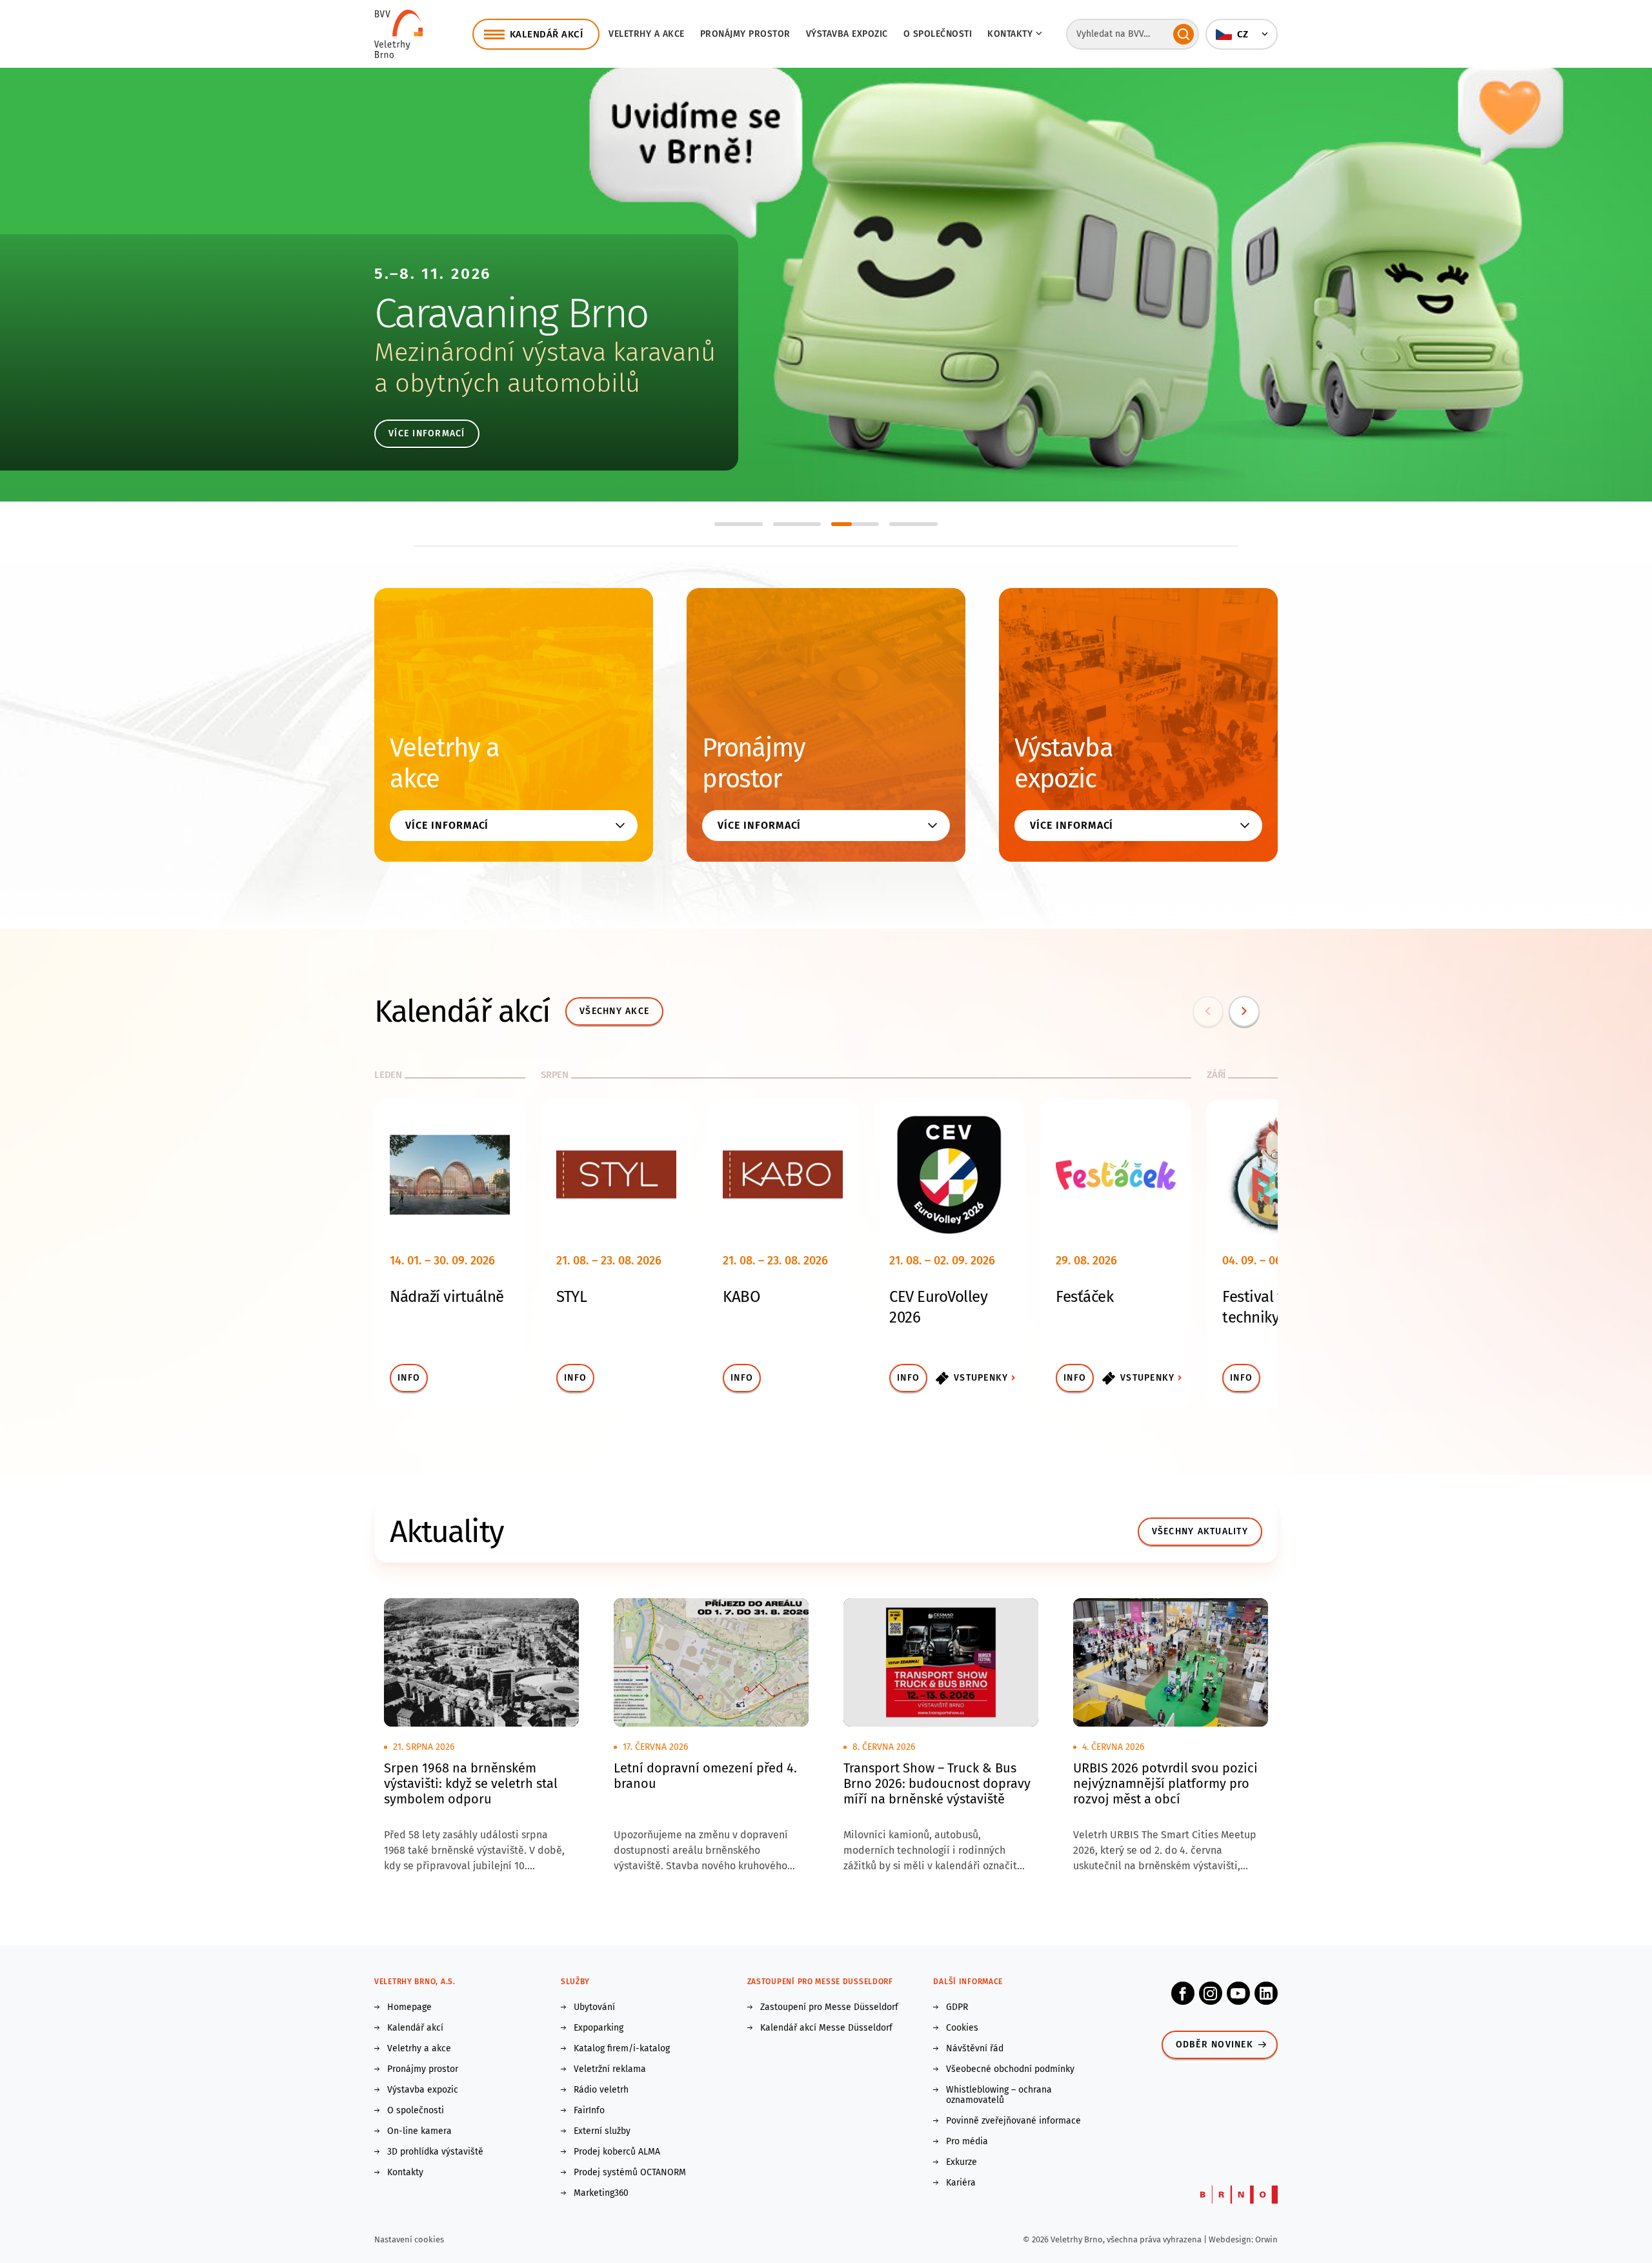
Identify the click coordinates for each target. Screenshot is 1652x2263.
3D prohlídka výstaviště (435, 2152)
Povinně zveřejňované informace (1013, 2121)
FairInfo (589, 2111)
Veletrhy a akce (647, 34)
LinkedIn (1266, 1993)
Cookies (962, 2028)
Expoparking (599, 2028)
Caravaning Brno (511, 313)
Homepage (409, 2007)
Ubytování (594, 2007)
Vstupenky (981, 1378)
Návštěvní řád (975, 2049)
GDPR (957, 2007)
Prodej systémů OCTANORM (630, 2173)
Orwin (1266, 2239)
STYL (571, 1297)
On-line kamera (419, 2131)
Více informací (427, 433)
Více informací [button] (447, 825)
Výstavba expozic (847, 34)
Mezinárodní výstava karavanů (545, 352)
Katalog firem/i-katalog (622, 2049)
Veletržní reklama (610, 2069)
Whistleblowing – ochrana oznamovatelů (999, 2095)
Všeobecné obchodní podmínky (1010, 2069)
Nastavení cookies (409, 2239)
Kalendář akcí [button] (547, 34)
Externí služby (602, 2131)
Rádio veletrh (601, 2090)
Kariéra (961, 2183)
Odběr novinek (1214, 2045)
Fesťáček (1084, 1297)
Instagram (1211, 1993)
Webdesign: (1232, 2239)
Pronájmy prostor (745, 34)
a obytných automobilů (507, 383)
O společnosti (938, 34)
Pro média (967, 2142)
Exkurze (962, 2162)
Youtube (1238, 1993)
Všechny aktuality (1200, 1531)
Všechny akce (614, 1011)
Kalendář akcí (415, 2028)
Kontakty (405, 2173)
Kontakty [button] (1010, 34)
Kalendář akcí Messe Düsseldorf (826, 2028)
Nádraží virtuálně (447, 1297)
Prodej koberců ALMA (617, 2152)
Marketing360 (601, 2193)
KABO (741, 1297)
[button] (1242, 34)
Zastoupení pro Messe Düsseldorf (829, 2007)
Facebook (1183, 1993)
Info (409, 1378)
